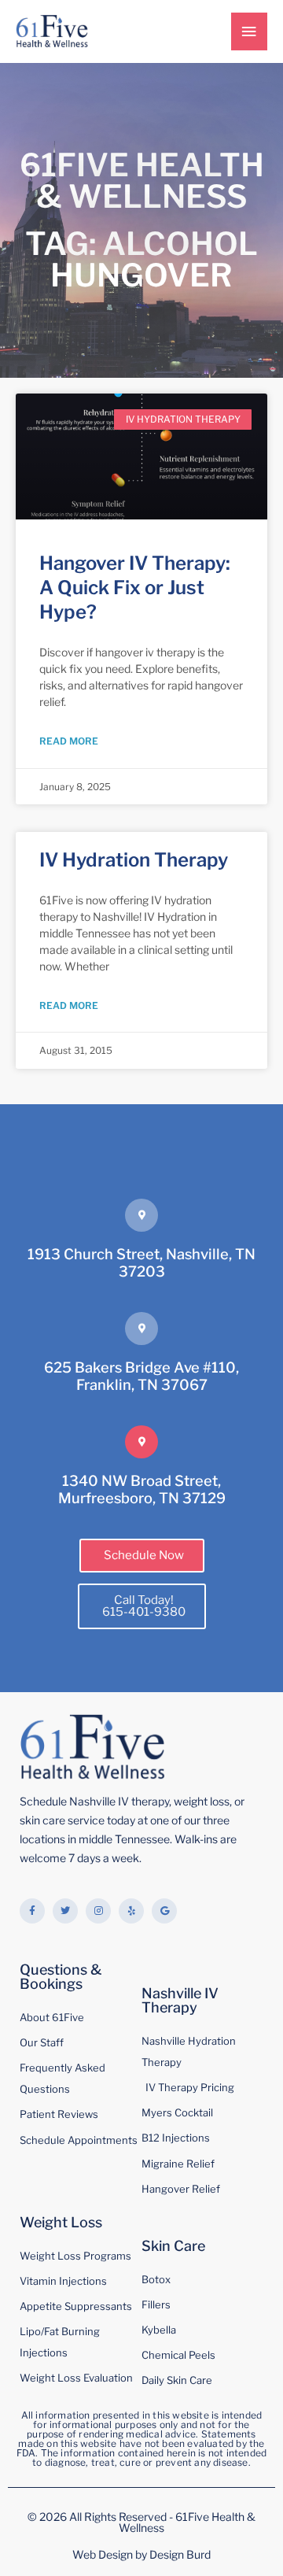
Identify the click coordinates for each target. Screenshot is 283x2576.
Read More (69, 741)
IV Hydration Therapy (134, 860)
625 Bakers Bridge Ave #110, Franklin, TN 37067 (141, 1376)
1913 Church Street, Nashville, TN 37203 (141, 1262)
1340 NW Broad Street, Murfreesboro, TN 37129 (142, 1489)
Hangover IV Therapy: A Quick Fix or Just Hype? (135, 588)
